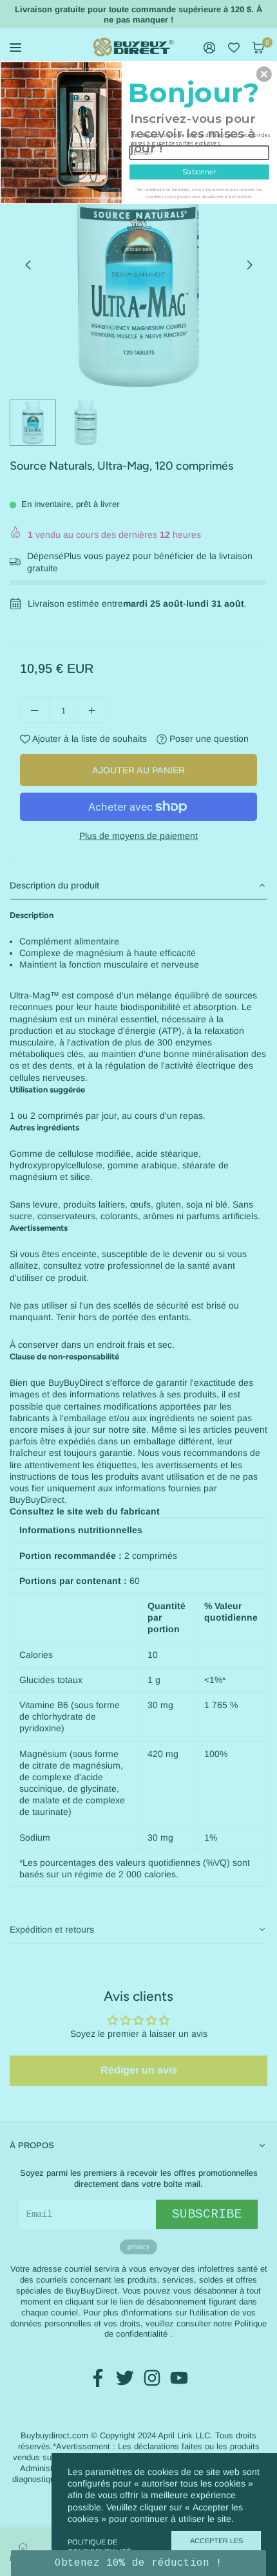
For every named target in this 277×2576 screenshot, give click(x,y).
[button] (264, 74)
